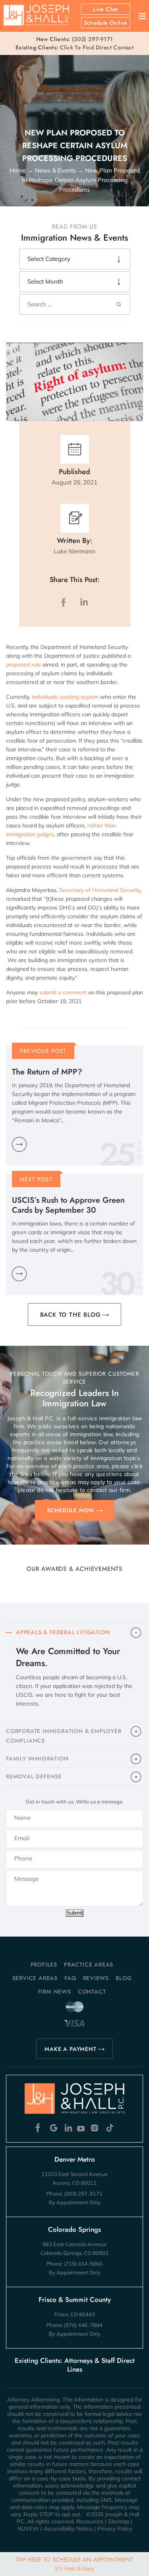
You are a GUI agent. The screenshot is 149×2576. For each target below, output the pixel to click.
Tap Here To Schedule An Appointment (74, 2564)
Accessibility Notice (68, 2529)
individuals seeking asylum (65, 697)
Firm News (55, 1992)
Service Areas (35, 1978)
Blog (124, 1978)
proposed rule (23, 665)
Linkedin (68, 2128)
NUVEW (28, 2529)
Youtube (82, 2128)
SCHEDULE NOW (71, 1510)
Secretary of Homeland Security (100, 890)
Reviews (96, 1978)
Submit (74, 1913)
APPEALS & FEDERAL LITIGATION (63, 1632)
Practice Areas (89, 1964)
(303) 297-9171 (93, 39)
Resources (90, 2521)
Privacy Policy (115, 2529)
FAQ (70, 1978)
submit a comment (63, 992)
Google (54, 2128)
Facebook (40, 2128)
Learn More (19, 1144)
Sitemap (119, 2521)
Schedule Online (106, 23)
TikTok (109, 2128)
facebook (65, 602)
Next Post (36, 1179)
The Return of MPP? (47, 1072)
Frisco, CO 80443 (75, 2314)
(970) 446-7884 (83, 2325)
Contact (92, 1992)
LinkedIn (84, 602)
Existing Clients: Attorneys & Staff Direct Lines (75, 2365)
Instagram (96, 2128)
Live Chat (105, 9)
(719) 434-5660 (83, 2264)
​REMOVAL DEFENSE (34, 1776)
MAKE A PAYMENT (70, 2049)
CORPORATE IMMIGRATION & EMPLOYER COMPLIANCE (64, 1736)
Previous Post (43, 1051)
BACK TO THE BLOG (71, 1315)
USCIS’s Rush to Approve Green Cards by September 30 (68, 1205)
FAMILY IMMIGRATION (37, 1759)
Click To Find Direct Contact (74, 47)
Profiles (44, 1964)
